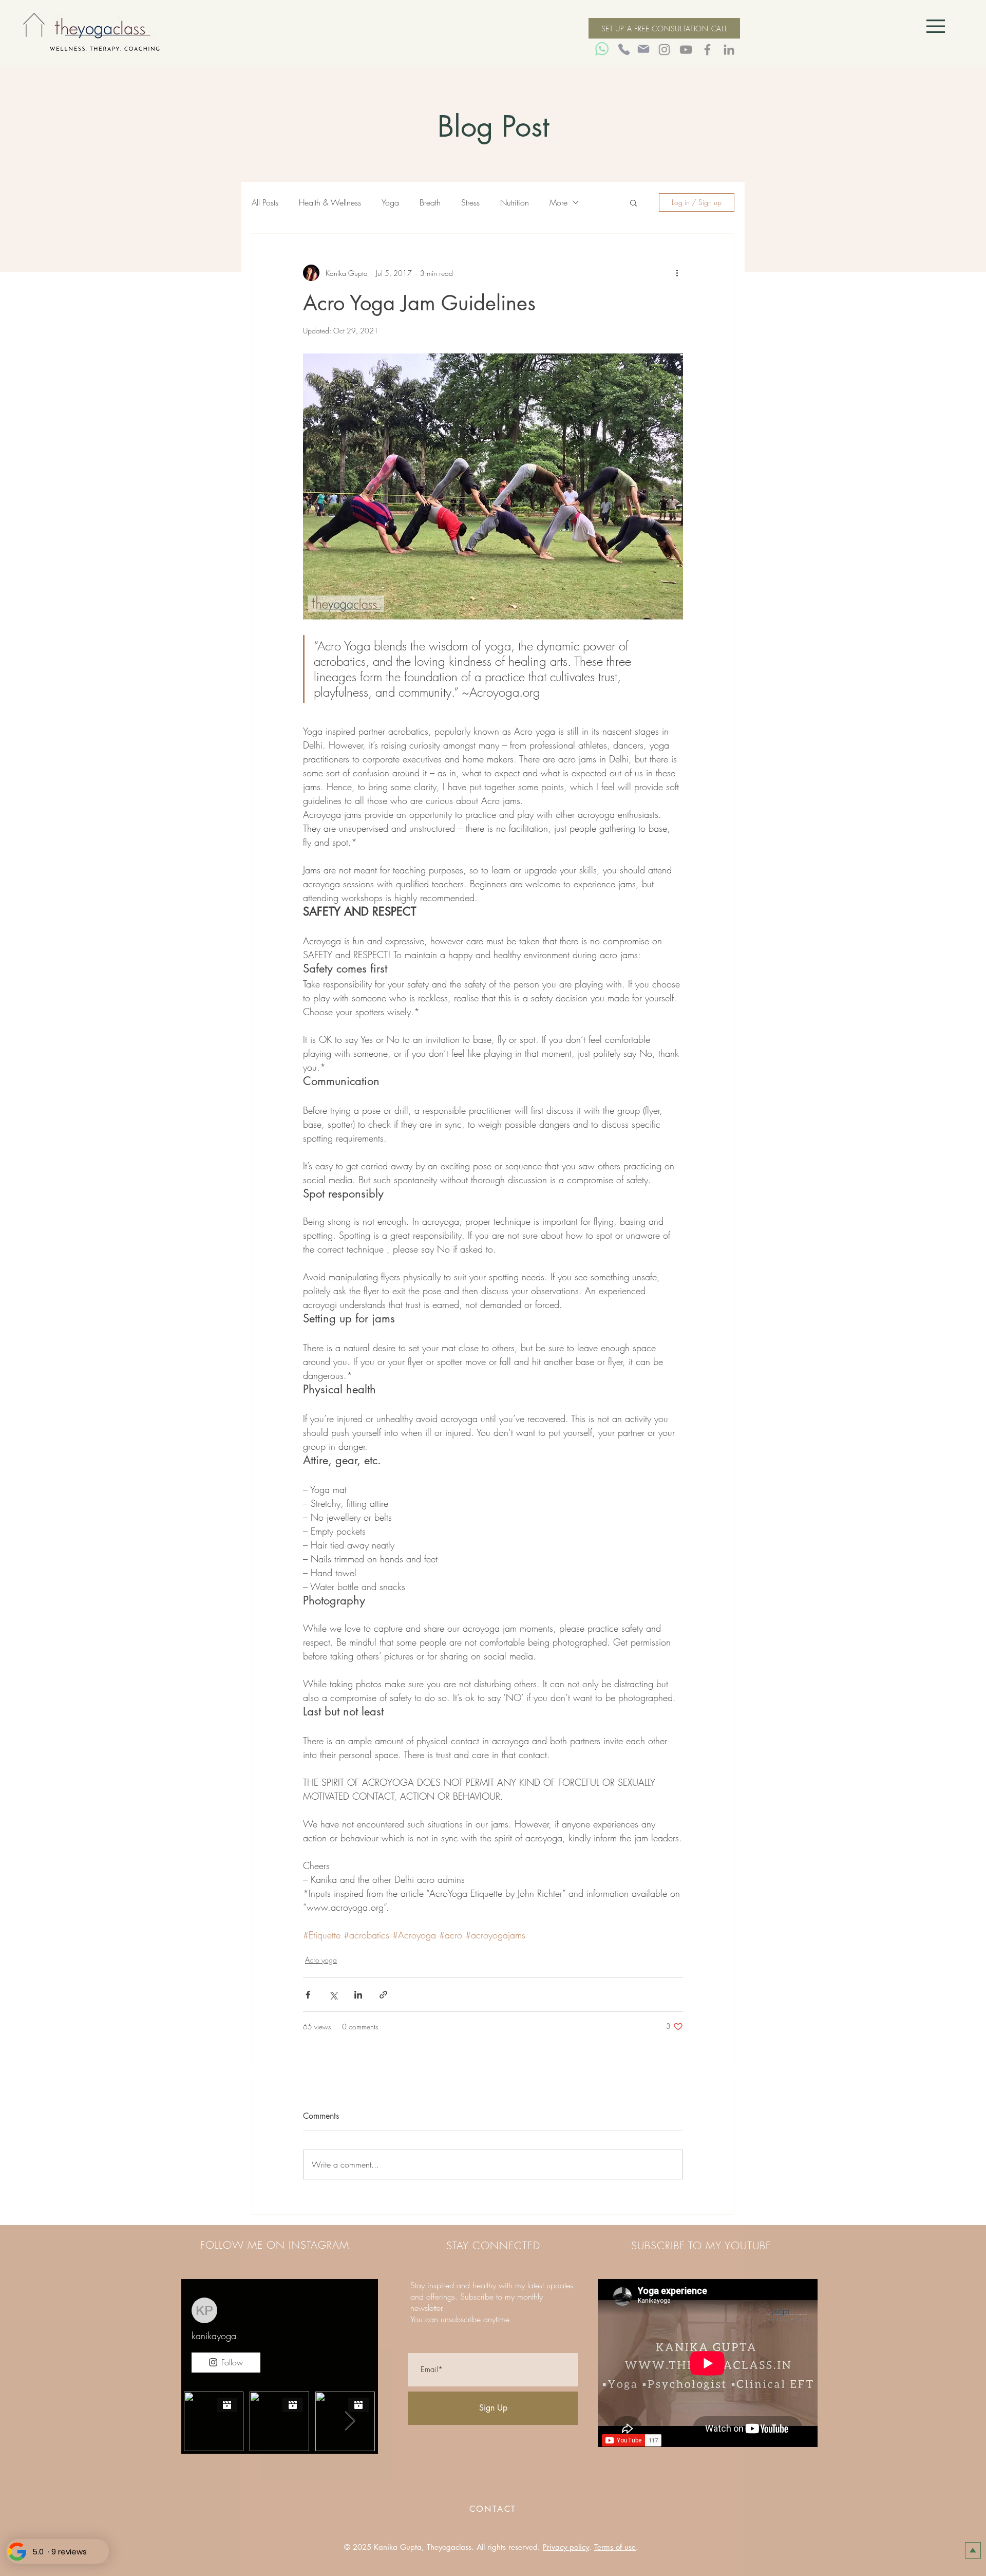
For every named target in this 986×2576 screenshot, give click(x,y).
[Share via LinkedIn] (358, 1995)
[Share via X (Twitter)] (333, 1995)
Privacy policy (566, 2547)
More (558, 202)
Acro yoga (321, 1960)
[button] (936, 26)
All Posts (265, 202)
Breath (430, 202)
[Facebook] (707, 50)
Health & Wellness (330, 202)
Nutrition (515, 202)
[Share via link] (383, 1995)
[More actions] (677, 273)
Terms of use (615, 2547)
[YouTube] (686, 50)
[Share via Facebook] (308, 1995)
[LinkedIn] (729, 50)
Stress (470, 202)
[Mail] (643, 49)
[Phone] (624, 49)
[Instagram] (664, 50)
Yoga (390, 202)
